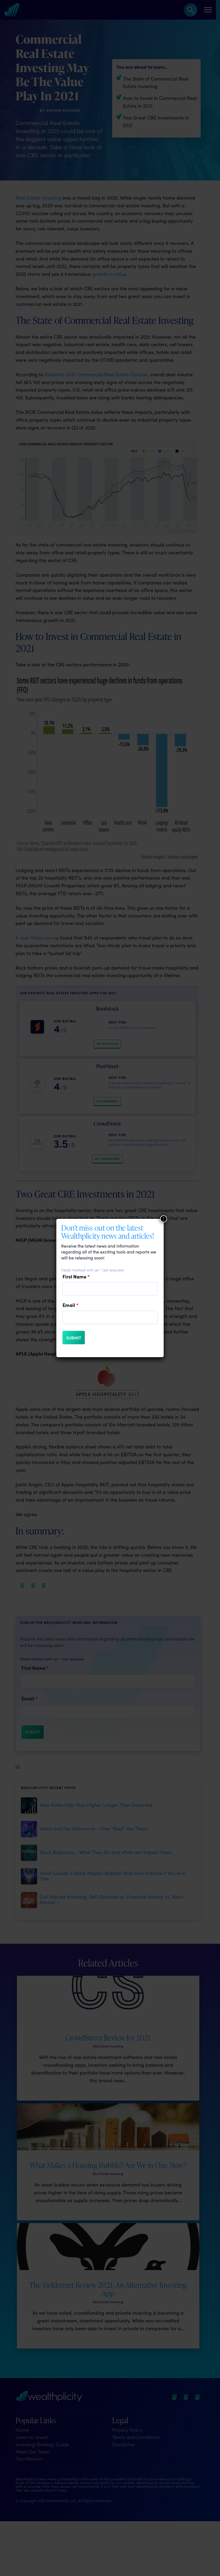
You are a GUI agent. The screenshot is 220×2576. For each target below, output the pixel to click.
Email (70, 1305)
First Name (76, 1277)
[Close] (164, 1219)
